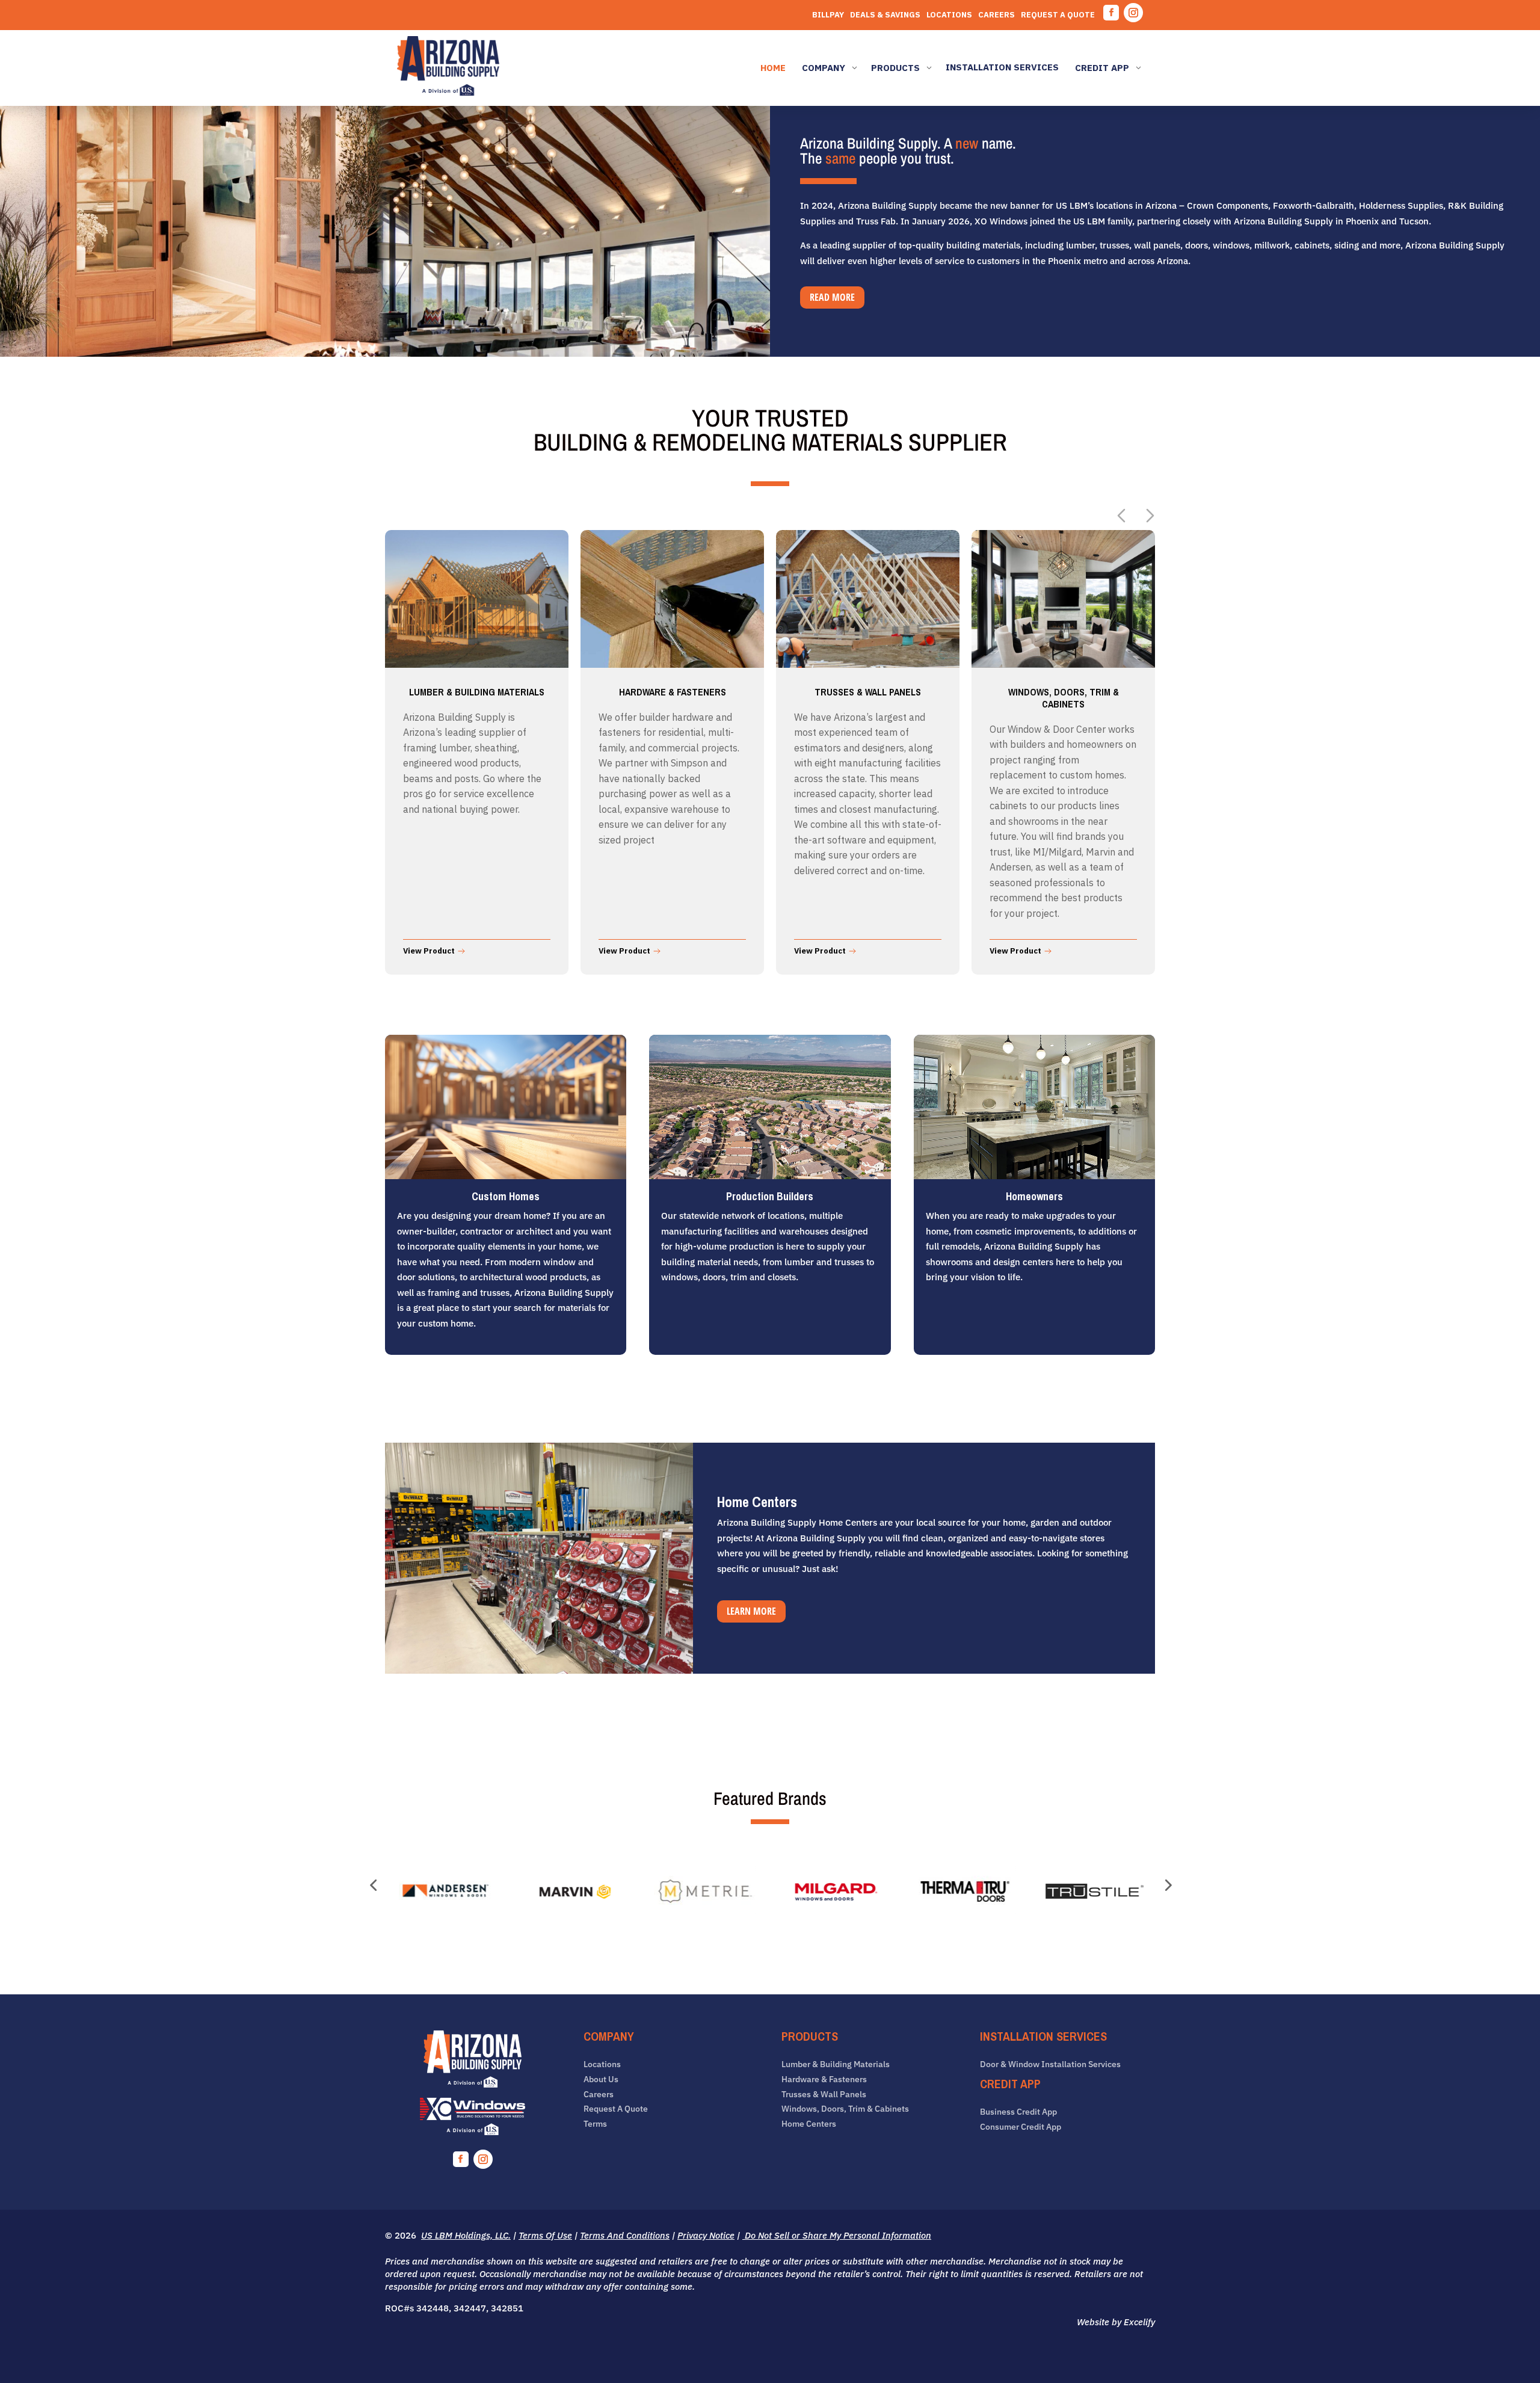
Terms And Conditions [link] (625, 2235)
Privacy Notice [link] (706, 2235)
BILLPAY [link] (828, 15)
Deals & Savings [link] (885, 15)
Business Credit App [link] (1018, 2112)
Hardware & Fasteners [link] (824, 2079)
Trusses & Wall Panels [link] (824, 2095)
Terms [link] (595, 2124)
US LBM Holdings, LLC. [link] (466, 2235)
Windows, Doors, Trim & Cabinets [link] (845, 2109)
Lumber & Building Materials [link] (836, 2064)
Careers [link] (996, 15)
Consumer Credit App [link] (1021, 2127)
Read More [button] (832, 297)
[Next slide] (1150, 516)
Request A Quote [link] (1058, 15)
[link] (448, 68)
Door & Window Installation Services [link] (1050, 2064)
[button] (1111, 13)
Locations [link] (949, 15)
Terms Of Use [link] (545, 2235)
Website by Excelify (1116, 2322)
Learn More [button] (751, 1611)
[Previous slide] (1121, 516)
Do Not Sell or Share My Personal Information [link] (837, 2235)
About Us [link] (601, 2079)
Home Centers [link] (809, 2124)
